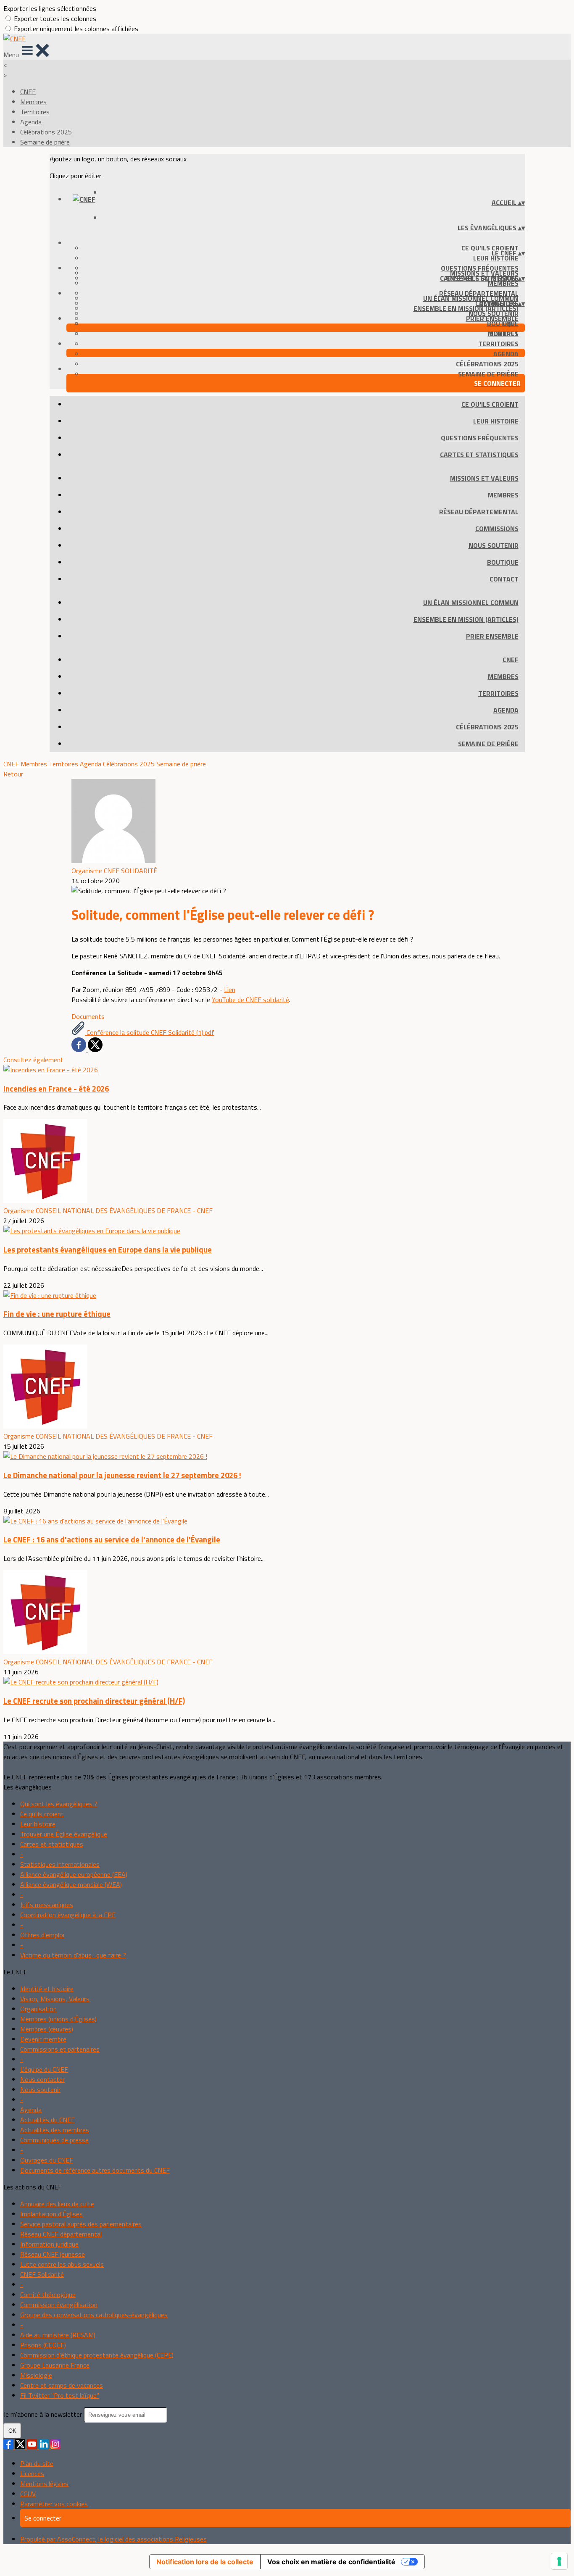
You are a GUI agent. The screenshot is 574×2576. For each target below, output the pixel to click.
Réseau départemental (479, 512)
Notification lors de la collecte (205, 2562)
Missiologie (36, 2375)
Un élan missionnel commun (471, 298)
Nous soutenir (494, 545)
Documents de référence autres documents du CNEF (95, 2170)
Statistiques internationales (60, 1864)
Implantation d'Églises (51, 2214)
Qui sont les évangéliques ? (59, 1804)
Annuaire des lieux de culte (57, 2204)
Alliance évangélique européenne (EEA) (74, 1874)
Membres (33, 102)
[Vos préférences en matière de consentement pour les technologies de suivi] (559, 2561)
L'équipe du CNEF (44, 2069)
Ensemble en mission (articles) (466, 308)
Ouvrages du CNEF (47, 2160)
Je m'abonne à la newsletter (43, 2414)
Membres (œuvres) (47, 2029)
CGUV (28, 2494)
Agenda (31, 122)
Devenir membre (43, 2039)
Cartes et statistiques (479, 455)
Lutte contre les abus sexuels (62, 2264)
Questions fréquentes (480, 438)
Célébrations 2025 (46, 132)
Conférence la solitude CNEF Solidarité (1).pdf (150, 1032)
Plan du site (37, 2463)
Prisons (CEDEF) (43, 2345)
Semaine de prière (45, 142)
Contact (504, 579)
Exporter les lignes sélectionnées (50, 8)
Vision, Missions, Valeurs (55, 1999)
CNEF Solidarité (42, 2274)
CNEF (28, 92)
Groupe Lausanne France (55, 2365)
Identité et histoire (47, 1989)
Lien (230, 989)
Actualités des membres (55, 2130)
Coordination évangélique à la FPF (68, 1915)
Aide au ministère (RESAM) (58, 2335)
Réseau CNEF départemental (61, 2234)
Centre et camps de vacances (62, 2385)
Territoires (35, 112)
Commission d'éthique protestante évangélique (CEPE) (97, 2355)
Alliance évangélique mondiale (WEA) (71, 1884)
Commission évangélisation (59, 2305)
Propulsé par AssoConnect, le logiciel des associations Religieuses (113, 2539)
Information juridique (49, 2244)
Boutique (503, 562)
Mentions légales (44, 2484)
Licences (32, 2473)
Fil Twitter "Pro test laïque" (60, 2395)
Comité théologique (48, 2294)
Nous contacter (42, 2079)
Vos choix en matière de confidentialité (331, 2562)
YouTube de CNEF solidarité (250, 1000)
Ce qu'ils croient (490, 248)
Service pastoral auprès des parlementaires (81, 2224)
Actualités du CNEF (47, 2120)
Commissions (497, 529)
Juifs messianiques (47, 1905)
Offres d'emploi (42, 1935)
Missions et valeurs (484, 478)
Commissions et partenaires (60, 2049)
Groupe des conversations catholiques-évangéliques (94, 2315)
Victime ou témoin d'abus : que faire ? (73, 1955)
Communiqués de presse (54, 2140)
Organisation (38, 2009)
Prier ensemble (492, 318)
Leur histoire (496, 258)
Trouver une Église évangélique (64, 1834)
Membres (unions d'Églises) (58, 2019)
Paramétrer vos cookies (54, 2504)
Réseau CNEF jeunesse (53, 2254)
